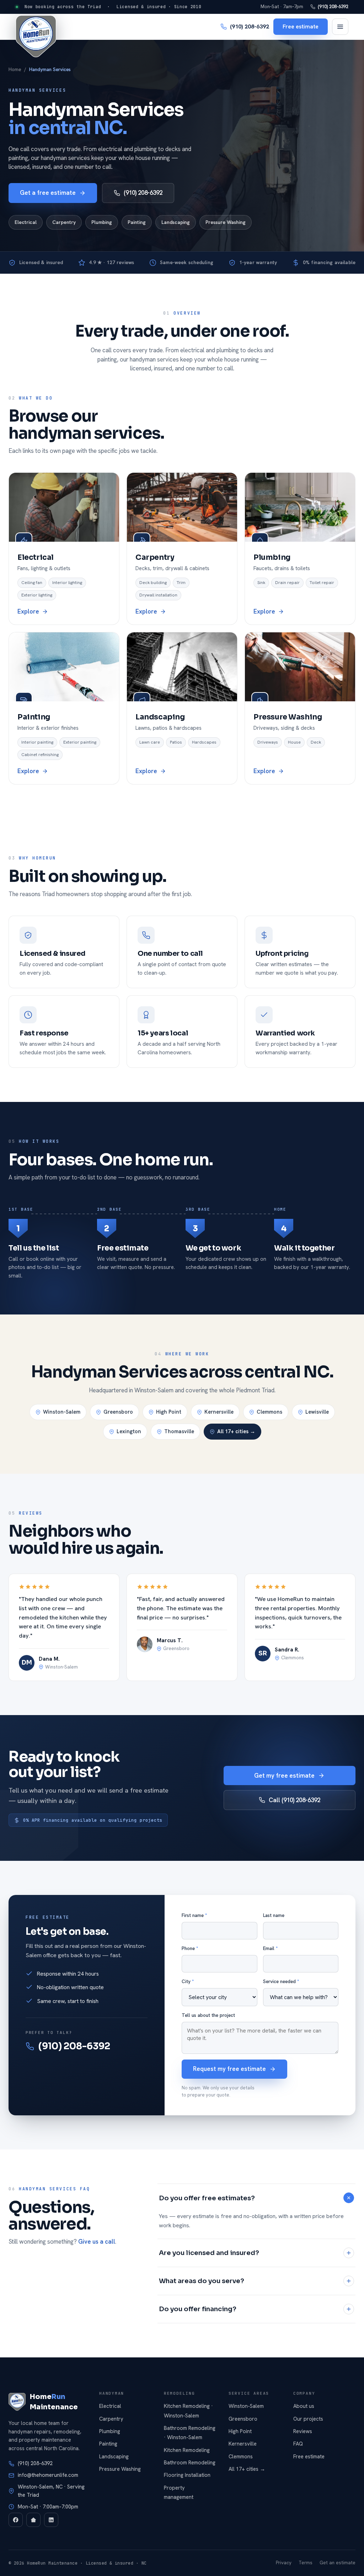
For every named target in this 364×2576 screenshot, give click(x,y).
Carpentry (64, 222)
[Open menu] (340, 27)
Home (15, 69)
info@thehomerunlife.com (48, 2475)
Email (270, 1948)
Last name (274, 1915)
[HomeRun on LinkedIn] (51, 2520)
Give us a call (97, 2242)
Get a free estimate (48, 193)
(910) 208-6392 (333, 7)
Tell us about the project (208, 2015)
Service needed (281, 1981)
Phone (190, 1948)
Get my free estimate (284, 1776)
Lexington (129, 1431)
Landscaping (176, 222)
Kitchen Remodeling (187, 2450)
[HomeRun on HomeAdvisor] (33, 2520)
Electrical (26, 222)
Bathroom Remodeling (190, 2462)
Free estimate (301, 26)
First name (194, 1915)
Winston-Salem (62, 1412)
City (188, 1981)
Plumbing (102, 222)
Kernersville (219, 1412)
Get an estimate (338, 2563)
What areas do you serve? (202, 2281)
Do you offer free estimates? (207, 2198)
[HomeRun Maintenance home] (36, 36)
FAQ (298, 2444)
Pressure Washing (226, 222)
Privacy (284, 2563)
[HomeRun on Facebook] (16, 2520)
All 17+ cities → (236, 1431)
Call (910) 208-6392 (295, 1800)
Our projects (308, 2419)
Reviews (303, 2431)
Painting (137, 222)
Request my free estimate (229, 2069)
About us (304, 2406)
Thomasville (179, 1431)
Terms (306, 2563)
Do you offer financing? (198, 2309)
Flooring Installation (187, 2475)
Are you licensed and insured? (209, 2253)
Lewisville (317, 1412)
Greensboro (118, 1412)
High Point (169, 1412)
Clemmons (269, 1412)
